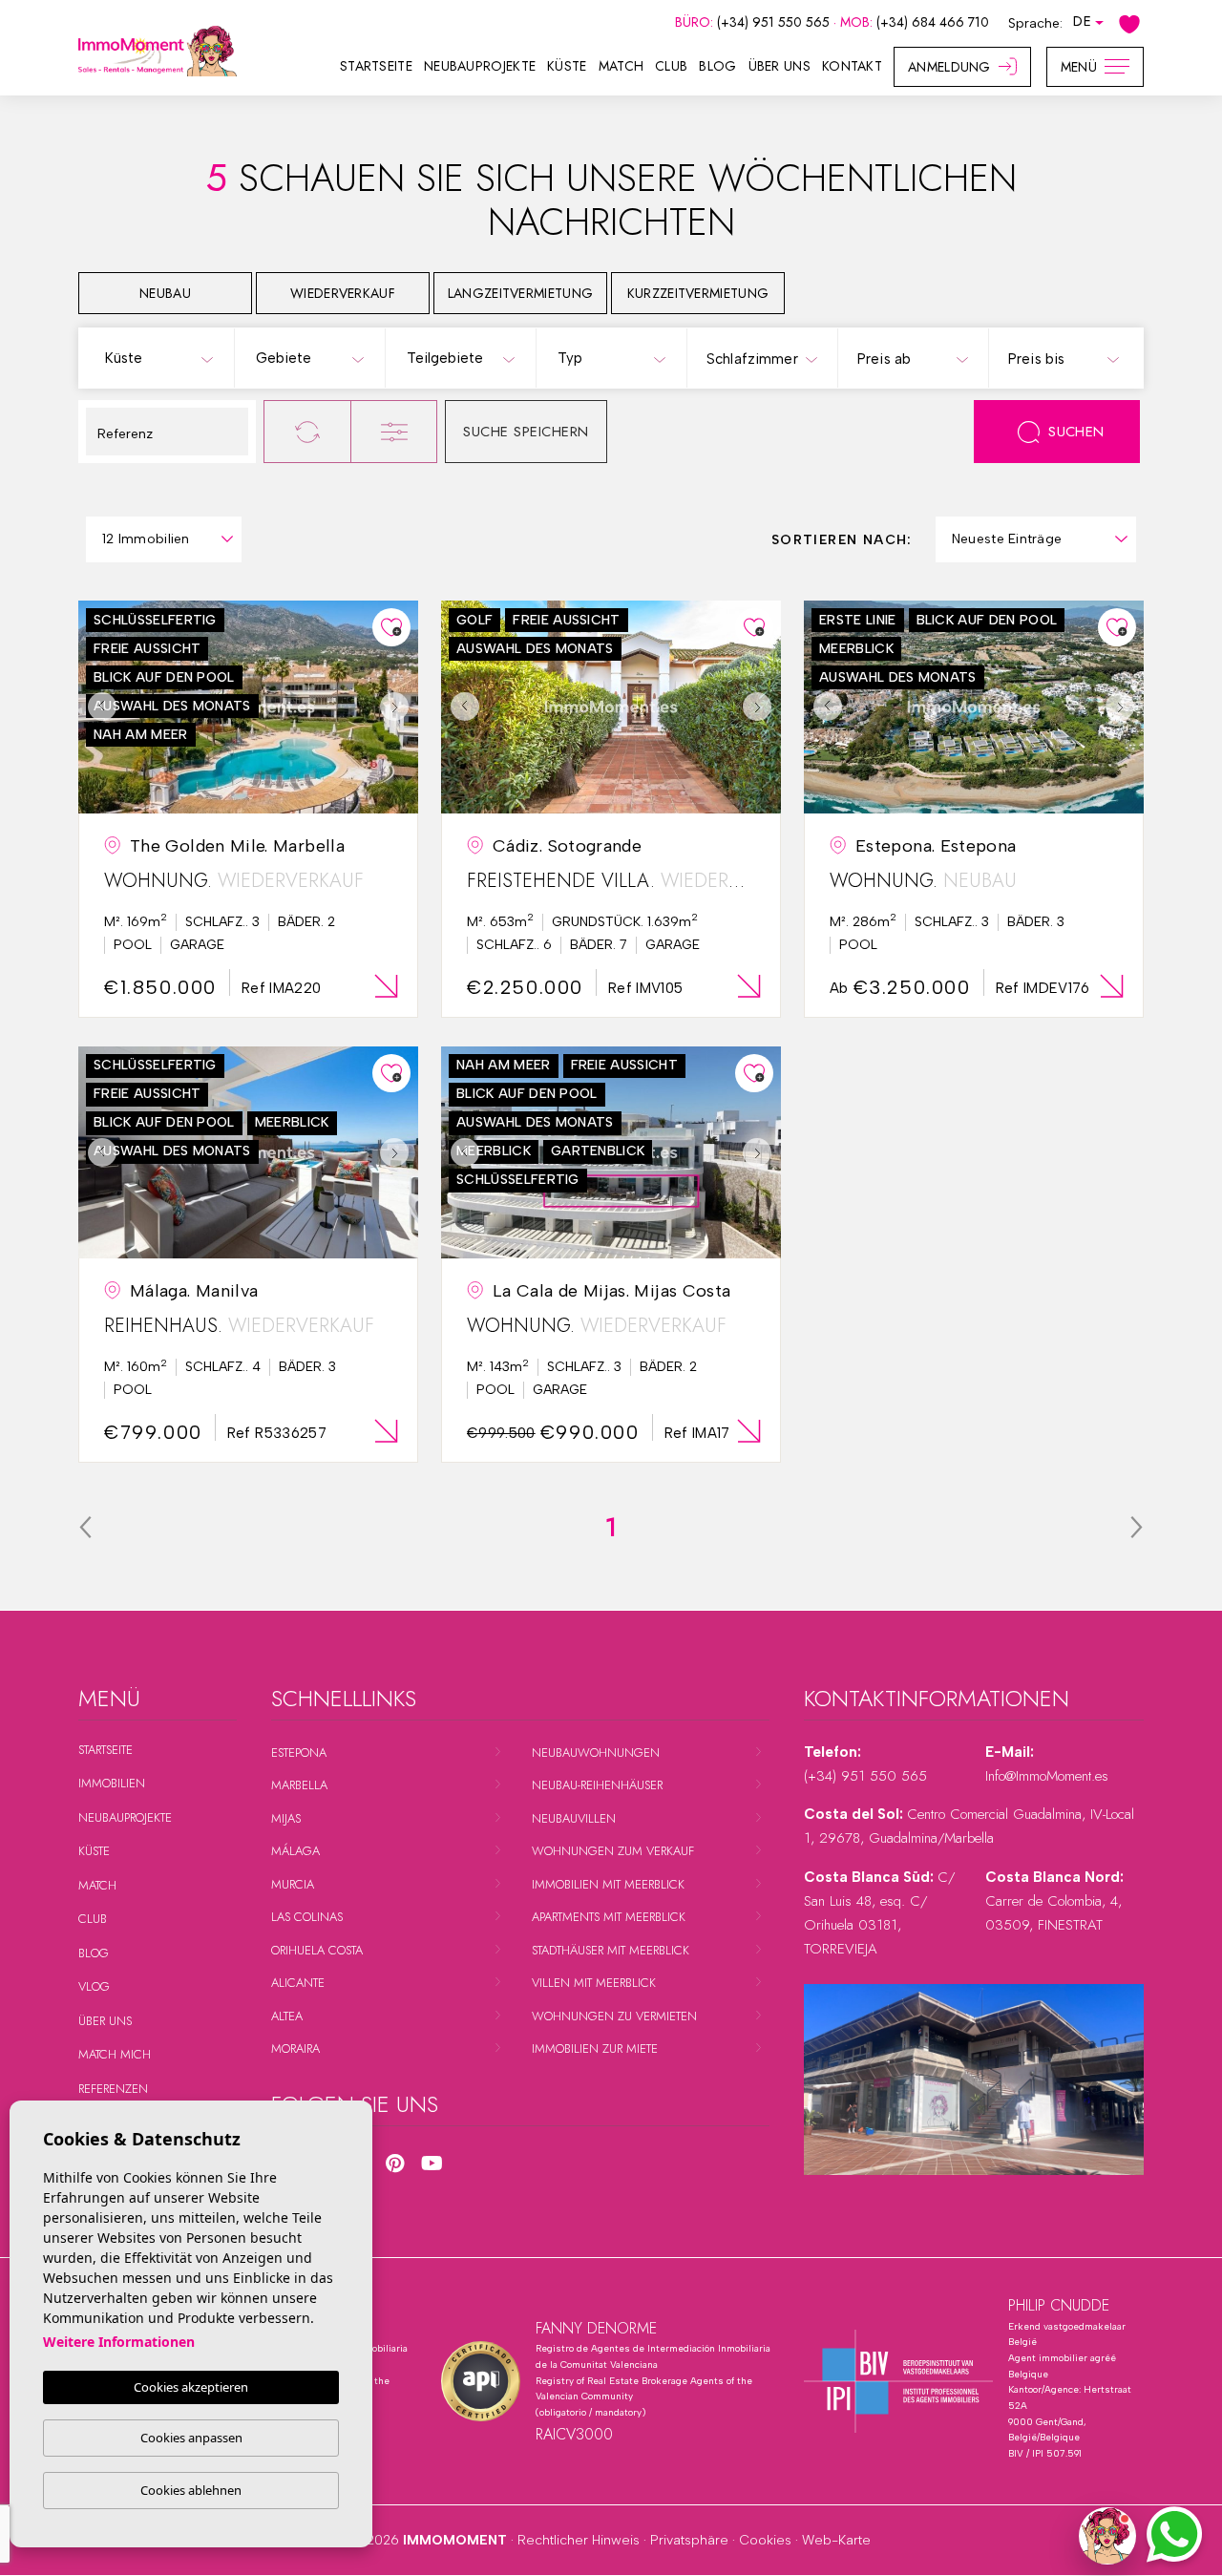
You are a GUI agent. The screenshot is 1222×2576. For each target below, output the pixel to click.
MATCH (622, 66)
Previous (97, 707)
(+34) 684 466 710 (933, 22)
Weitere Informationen (119, 2342)
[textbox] (163, 359)
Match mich (115, 2054)
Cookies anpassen (191, 2438)
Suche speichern (526, 432)
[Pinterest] (395, 2164)
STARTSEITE (376, 66)
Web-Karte (836, 2540)
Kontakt (852, 66)
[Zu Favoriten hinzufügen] (391, 627)
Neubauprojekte (480, 66)
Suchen (1076, 432)
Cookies (765, 2540)
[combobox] (158, 357)
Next (399, 707)
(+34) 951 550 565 (775, 22)
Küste (567, 66)
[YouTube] (432, 2164)
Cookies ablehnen (191, 2490)
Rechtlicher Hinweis (579, 2540)
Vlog (94, 1986)
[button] (1107, 2536)
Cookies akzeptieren (191, 2387)
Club (671, 66)
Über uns (780, 66)
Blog (717, 66)
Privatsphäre (689, 2540)
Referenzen (113, 2089)
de (1082, 21)
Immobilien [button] (112, 1783)
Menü (1079, 67)
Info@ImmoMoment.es (1047, 1776)
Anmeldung (949, 67)
